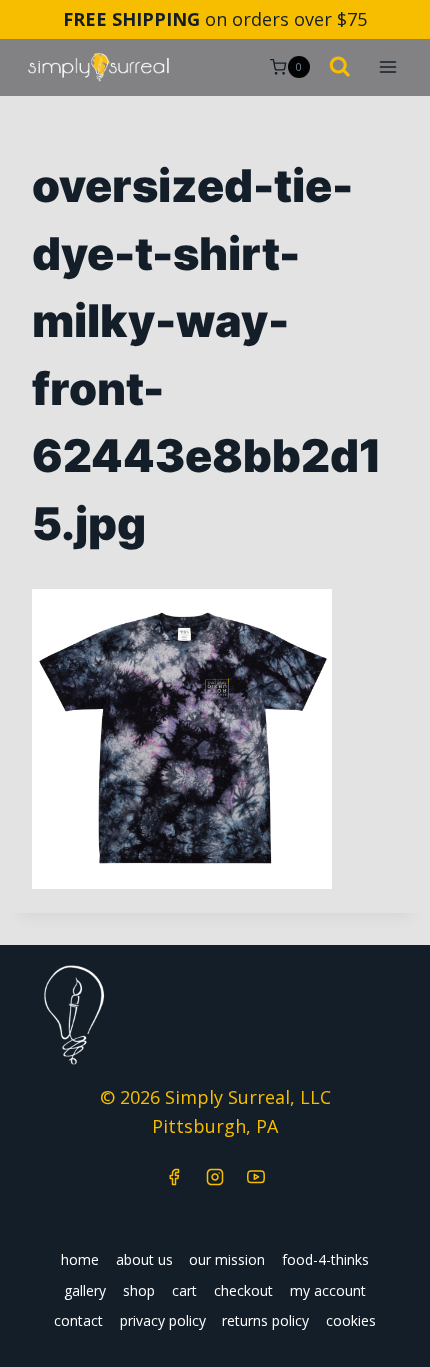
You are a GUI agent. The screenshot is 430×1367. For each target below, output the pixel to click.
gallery (85, 1290)
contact (78, 1320)
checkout (243, 1290)
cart (184, 1290)
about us (144, 1259)
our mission (227, 1259)
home (80, 1259)
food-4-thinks (325, 1259)
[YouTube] (256, 1177)
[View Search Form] (340, 68)
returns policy (265, 1320)
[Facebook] (174, 1177)
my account (328, 1290)
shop (139, 1290)
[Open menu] (387, 67)
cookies (351, 1320)
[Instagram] (215, 1177)
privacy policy (163, 1320)
